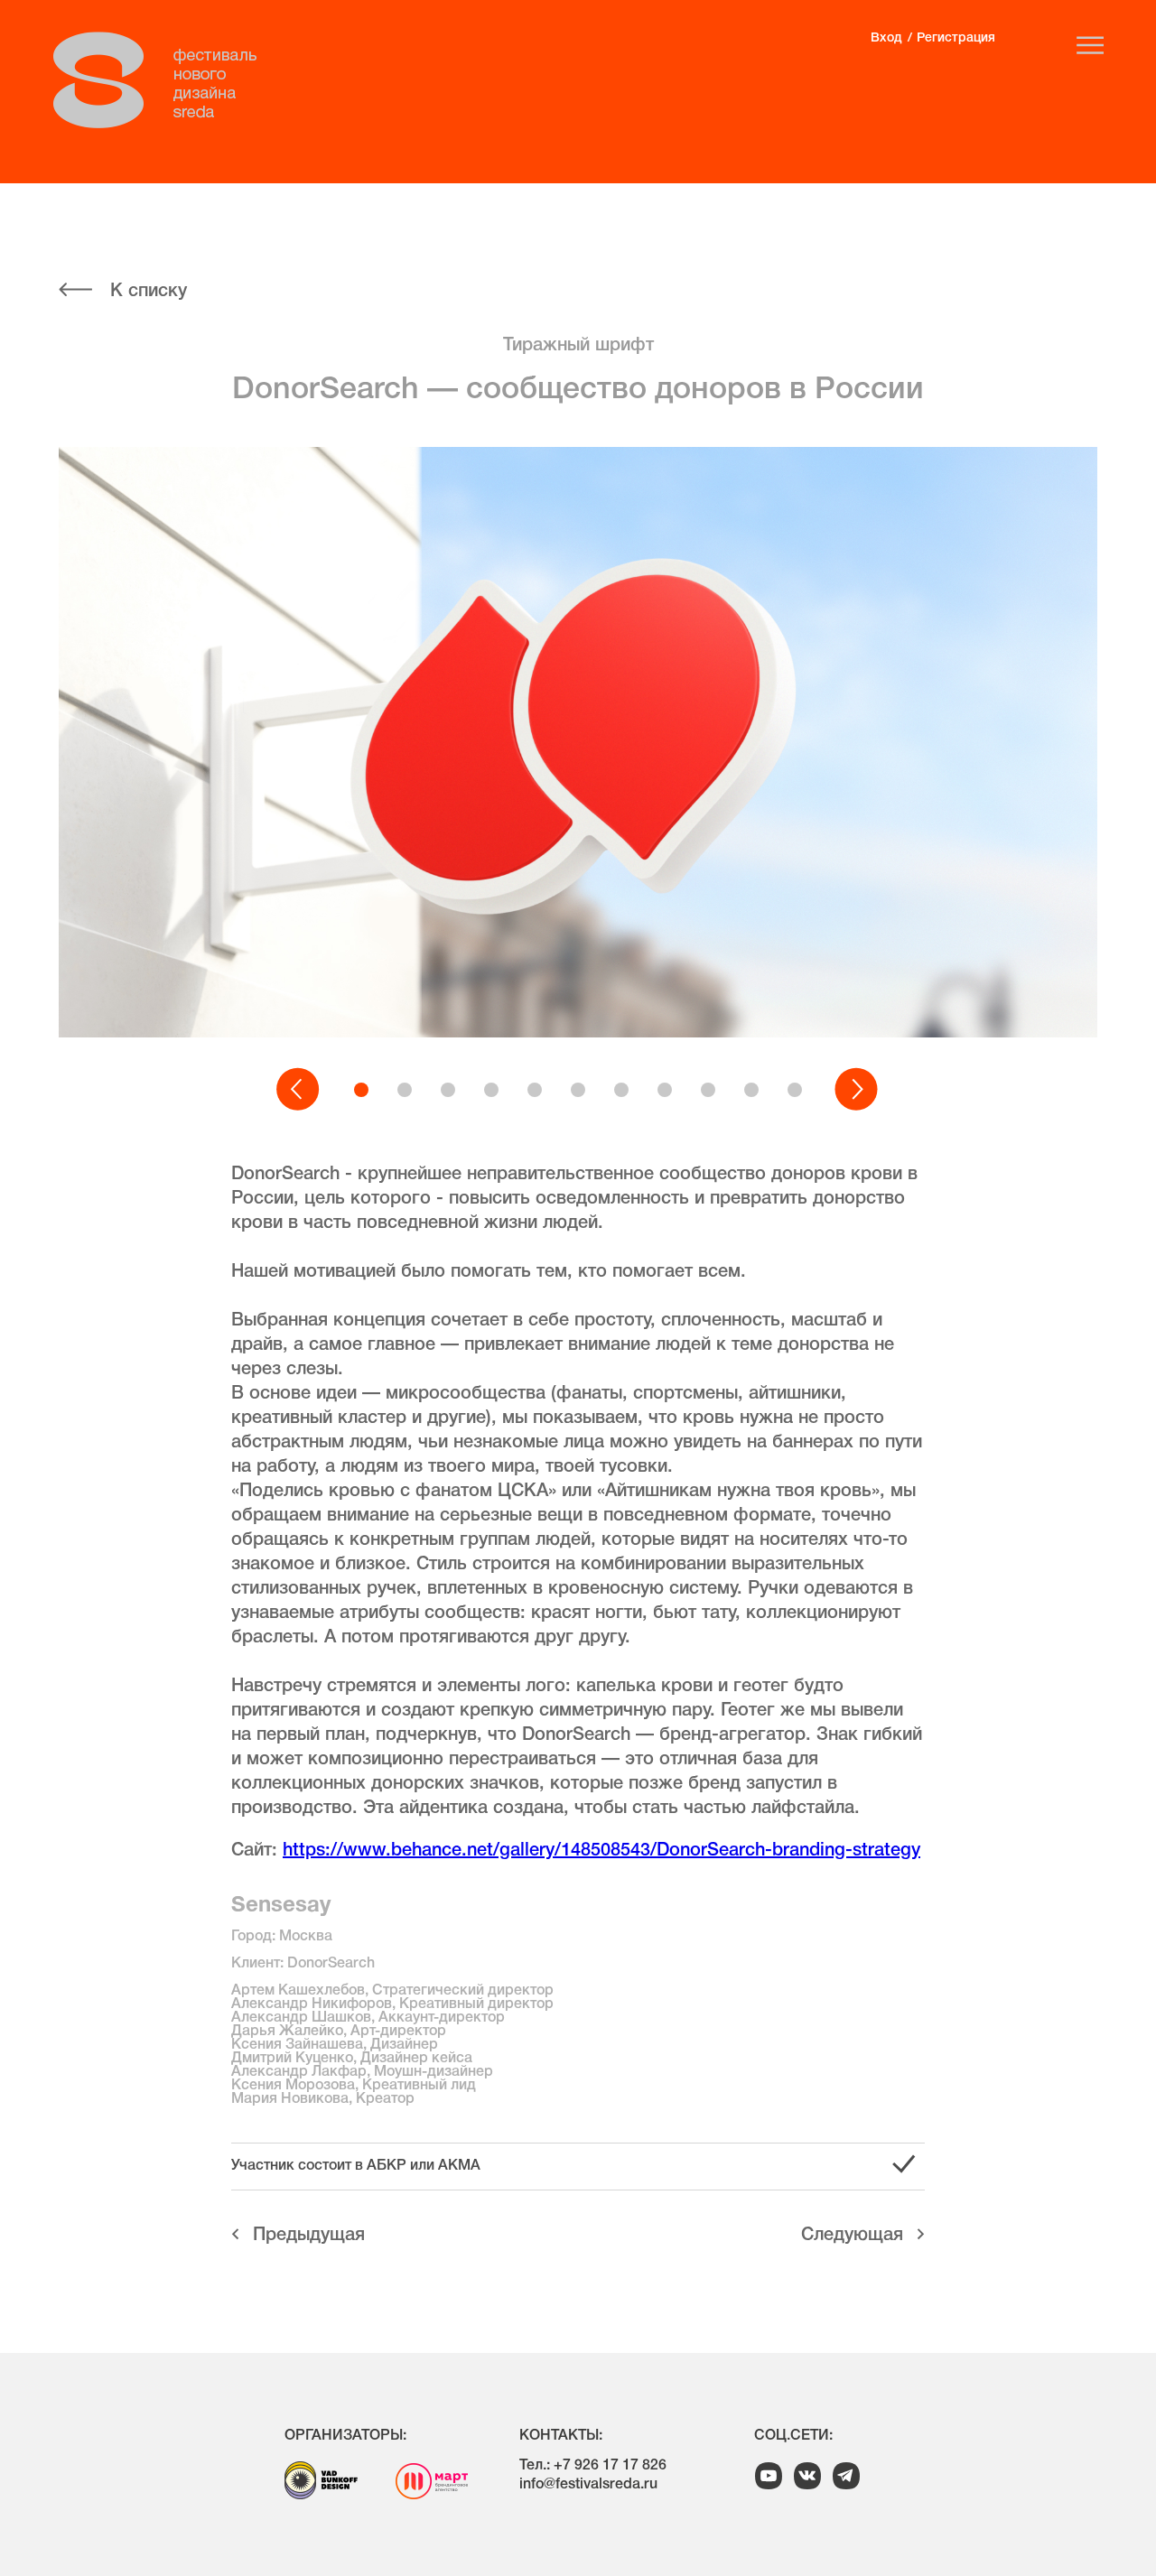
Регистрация (956, 38)
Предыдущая (309, 2236)
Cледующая (852, 2236)
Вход (886, 38)
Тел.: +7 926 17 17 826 (593, 2466)
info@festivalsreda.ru (588, 2485)
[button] (299, 1090)
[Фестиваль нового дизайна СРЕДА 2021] (164, 80)
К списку (149, 292)
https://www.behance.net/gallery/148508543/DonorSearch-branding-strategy (601, 1851)
